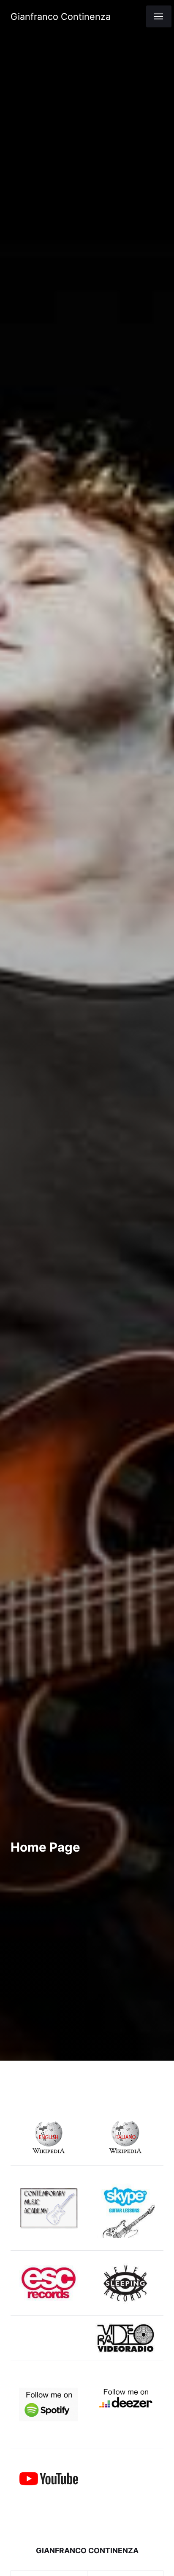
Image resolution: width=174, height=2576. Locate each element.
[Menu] (159, 16)
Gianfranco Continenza (61, 16)
